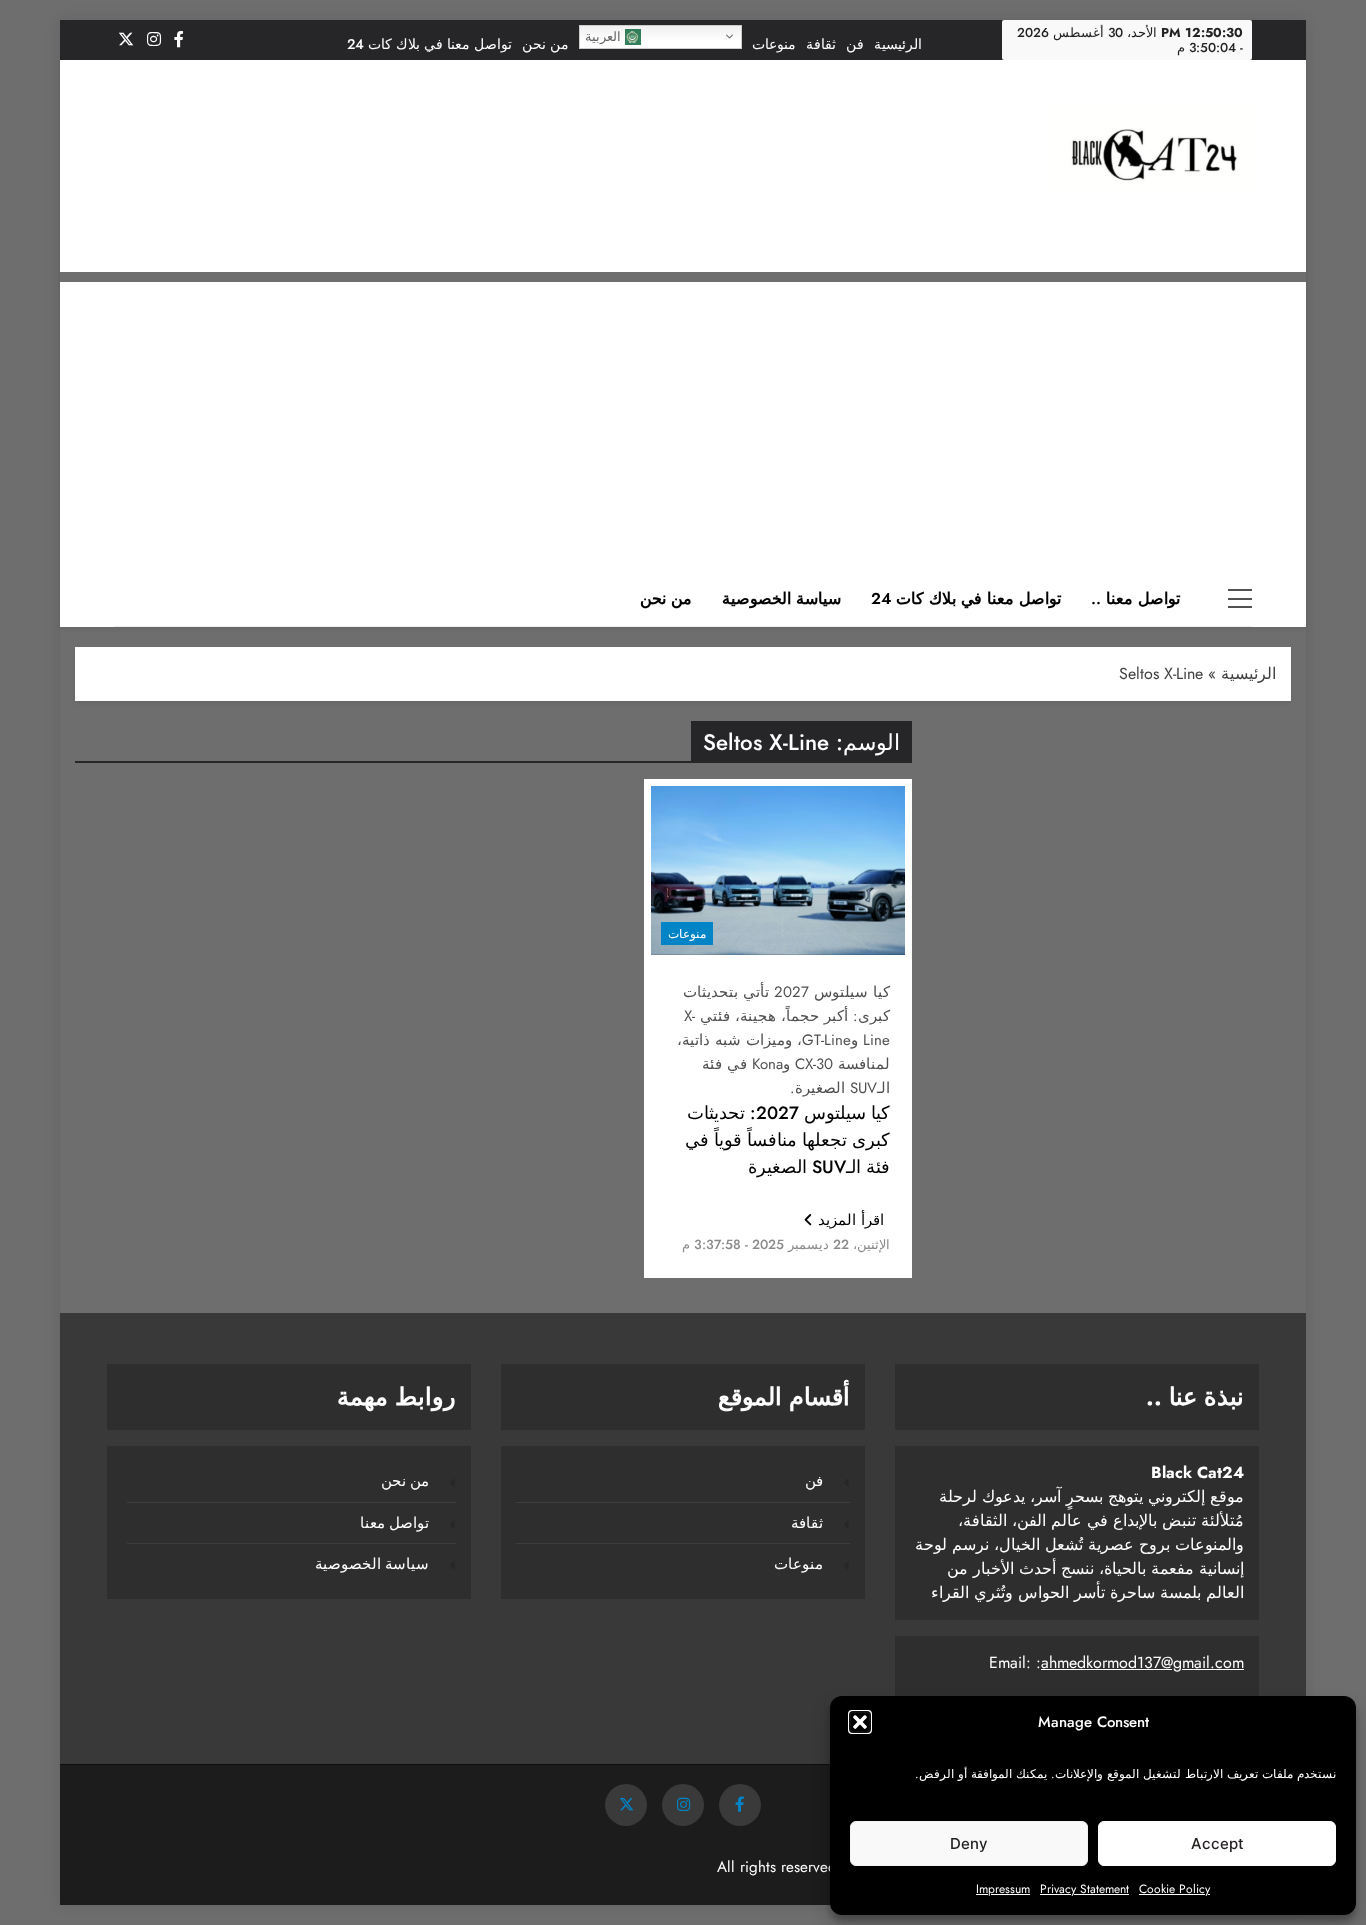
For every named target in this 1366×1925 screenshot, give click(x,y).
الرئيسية (898, 44)
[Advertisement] (683, 422)
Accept (1217, 1843)
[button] (860, 1722)
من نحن (545, 44)
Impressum (1003, 1889)
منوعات (774, 44)
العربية (605, 35)
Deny (969, 1843)
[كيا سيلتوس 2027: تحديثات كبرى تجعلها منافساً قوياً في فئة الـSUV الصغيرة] (778, 871)
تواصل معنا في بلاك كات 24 (429, 44)
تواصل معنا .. (1135, 598)
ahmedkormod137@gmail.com (1142, 1662)
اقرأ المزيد (851, 1220)
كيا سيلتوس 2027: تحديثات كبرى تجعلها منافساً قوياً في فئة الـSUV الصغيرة (787, 1140)
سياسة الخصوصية (781, 598)
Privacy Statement (1084, 1889)
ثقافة (821, 44)
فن (855, 44)
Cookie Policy (1174, 1889)
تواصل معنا (394, 1523)
